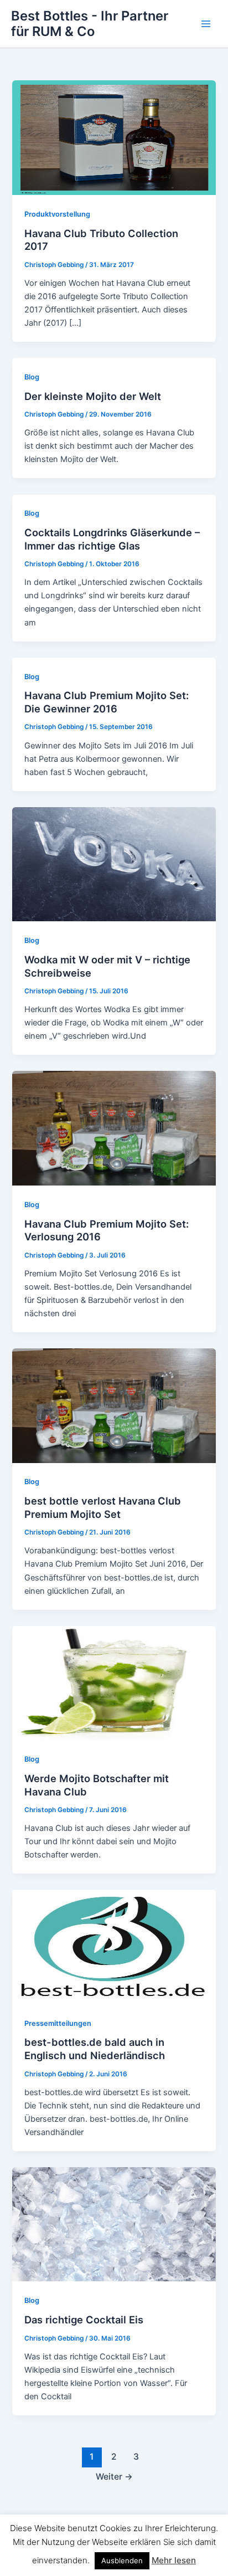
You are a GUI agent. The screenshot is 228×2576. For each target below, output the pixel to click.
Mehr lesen (174, 2560)
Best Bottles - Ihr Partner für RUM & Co (90, 24)
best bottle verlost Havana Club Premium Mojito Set (103, 1507)
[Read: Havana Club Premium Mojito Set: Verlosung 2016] (114, 1128)
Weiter (114, 2477)
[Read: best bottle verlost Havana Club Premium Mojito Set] (114, 1405)
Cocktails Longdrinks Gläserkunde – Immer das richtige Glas (112, 539)
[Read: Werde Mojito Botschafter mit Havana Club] (114, 1682)
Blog (32, 377)
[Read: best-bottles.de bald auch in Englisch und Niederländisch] (114, 1947)
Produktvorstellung (57, 214)
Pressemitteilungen (58, 2023)
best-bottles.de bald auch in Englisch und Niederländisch (95, 2049)
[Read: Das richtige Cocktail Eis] (114, 2224)
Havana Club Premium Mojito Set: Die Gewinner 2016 (107, 702)
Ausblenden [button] (122, 2560)
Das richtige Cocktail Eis (84, 2320)
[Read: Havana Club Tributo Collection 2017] (114, 137)
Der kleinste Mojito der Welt (93, 396)
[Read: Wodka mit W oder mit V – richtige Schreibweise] (114, 864)
